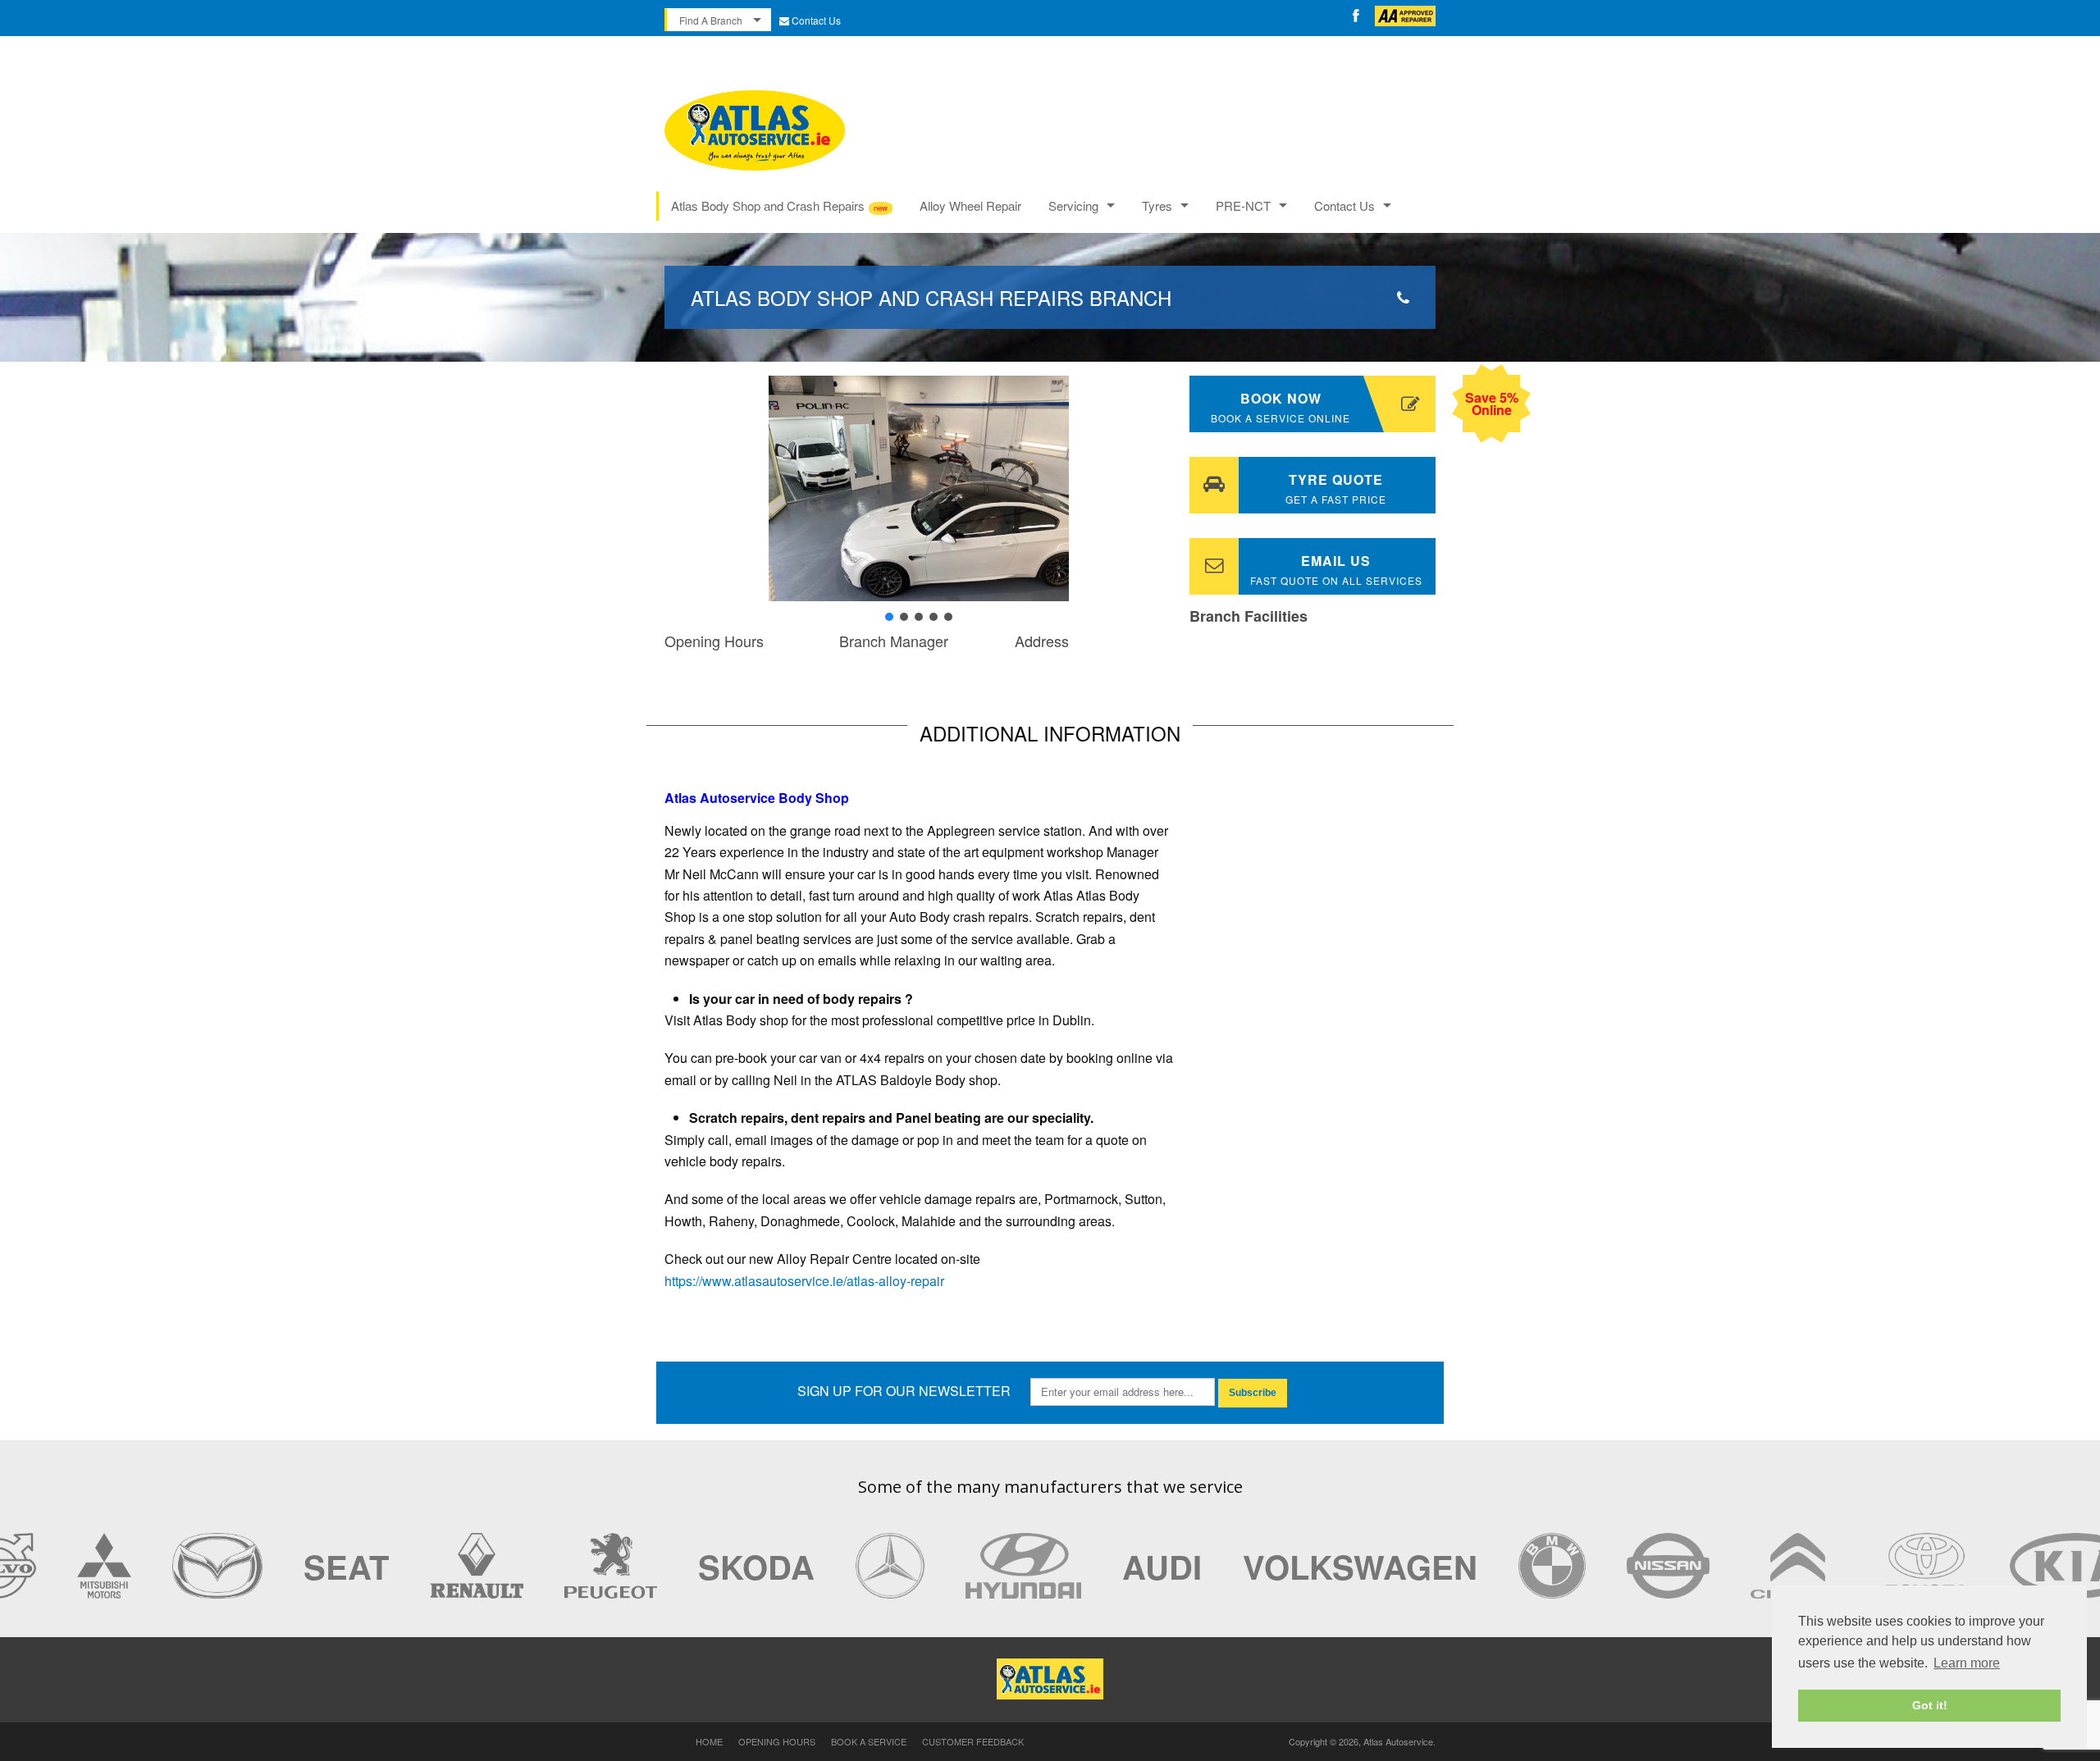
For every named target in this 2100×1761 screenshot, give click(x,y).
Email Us (1336, 569)
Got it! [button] (1930, 1705)
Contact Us (816, 20)
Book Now (1281, 407)
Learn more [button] (1967, 1663)
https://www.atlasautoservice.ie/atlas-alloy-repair (804, 1281)
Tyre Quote (1336, 488)
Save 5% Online (1492, 404)
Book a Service (869, 1741)
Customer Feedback (973, 1741)
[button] (690, 488)
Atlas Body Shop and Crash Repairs (768, 205)
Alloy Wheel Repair (970, 205)
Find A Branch (711, 20)
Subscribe (1253, 1393)
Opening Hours (777, 1741)
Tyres (1157, 205)
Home (709, 1741)
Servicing (1073, 205)
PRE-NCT (1243, 205)
